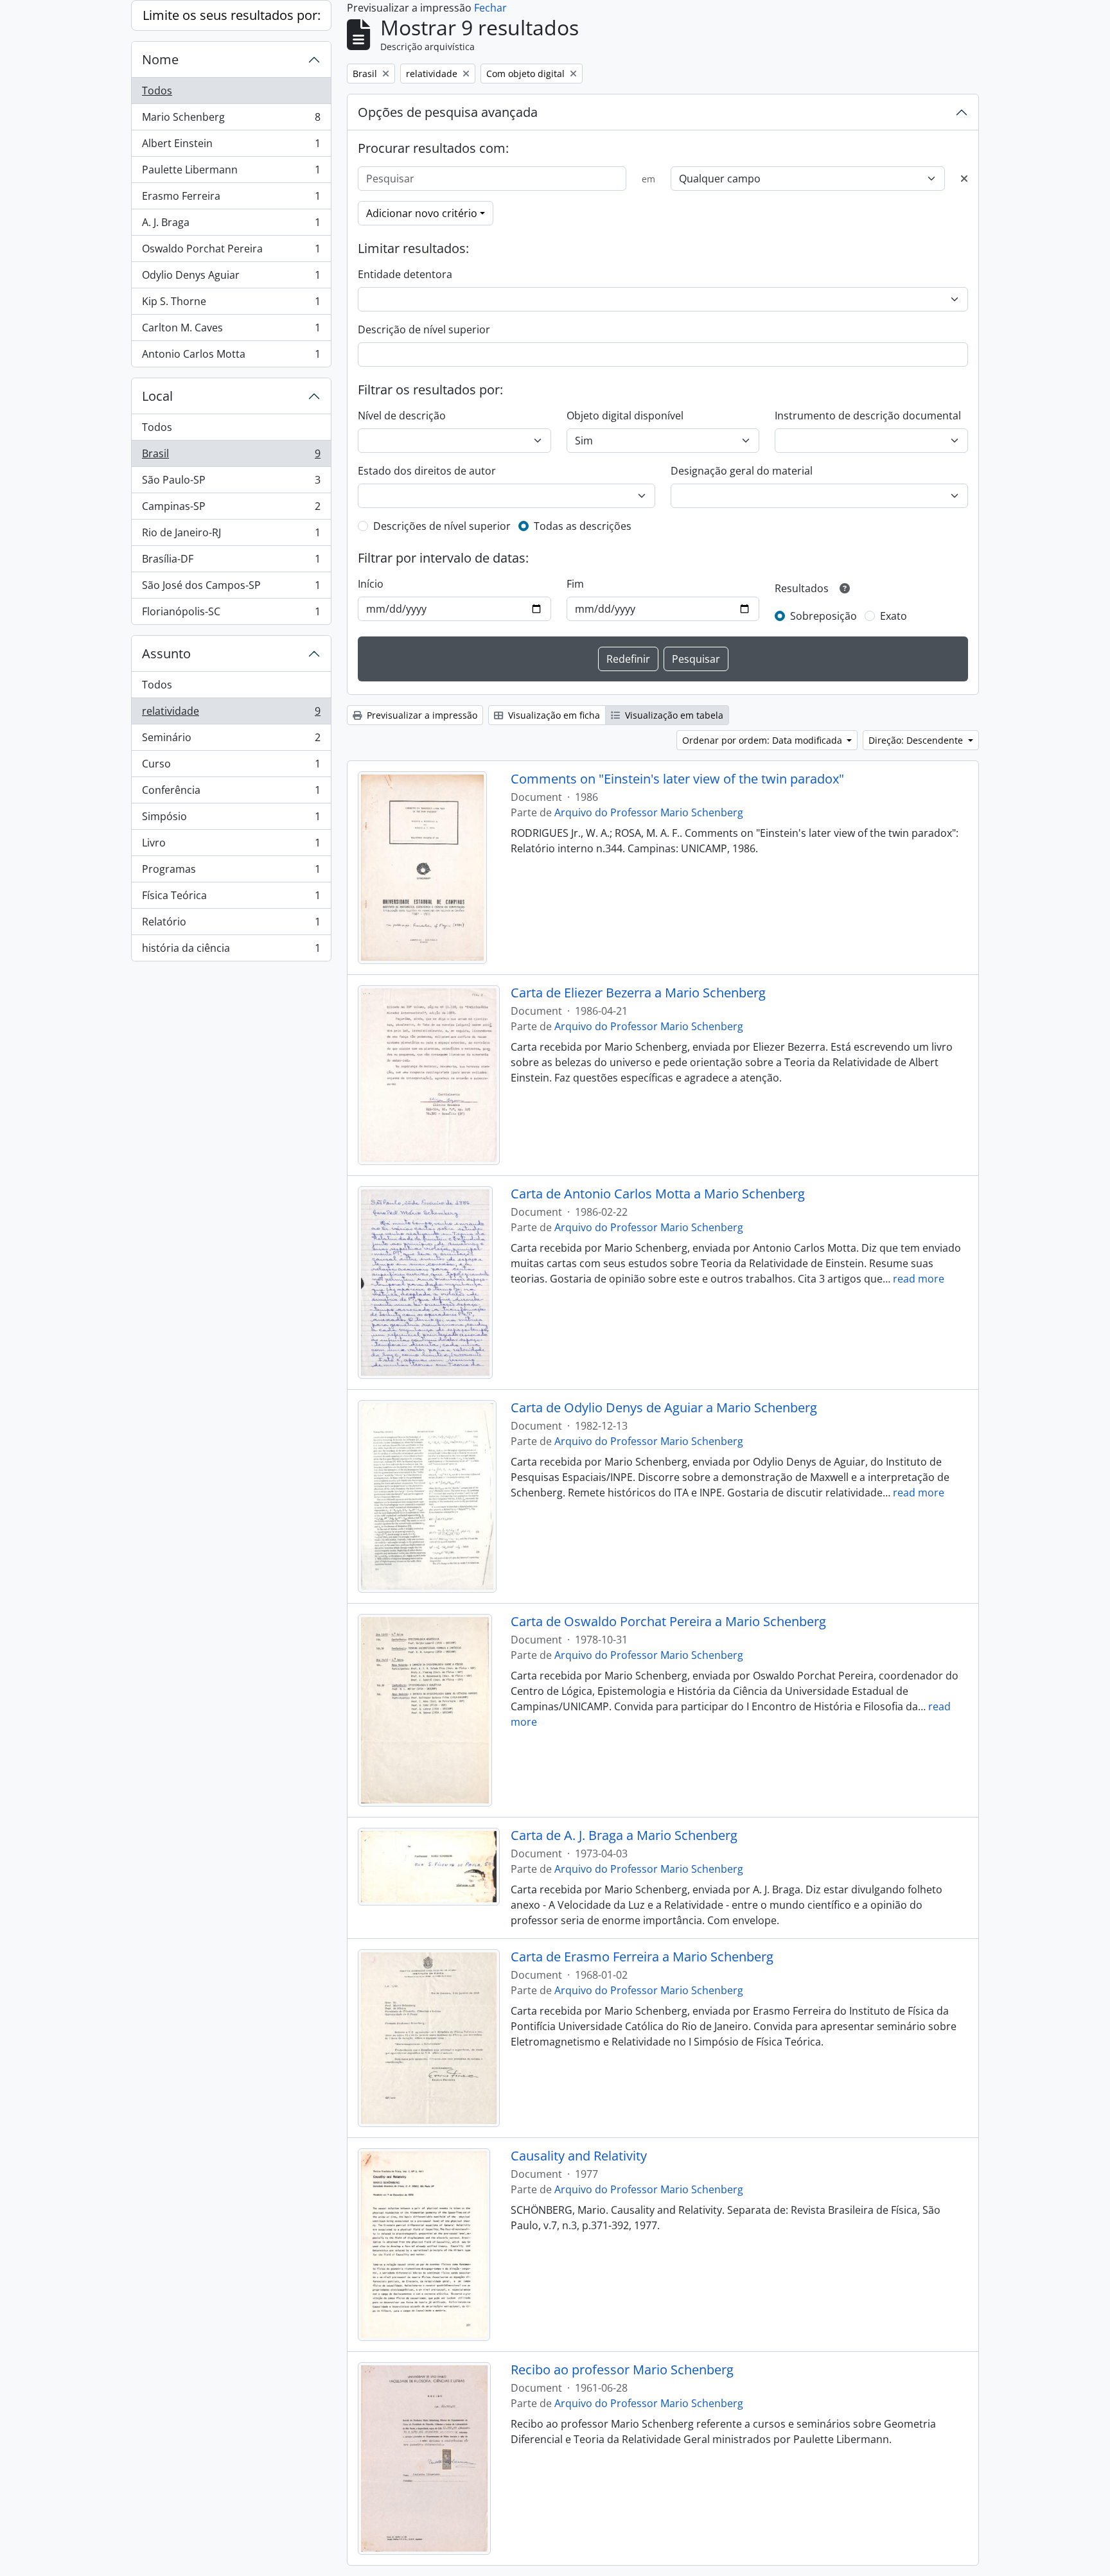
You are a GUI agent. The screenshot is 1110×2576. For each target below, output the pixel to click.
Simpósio (231, 819)
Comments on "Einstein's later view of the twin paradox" (677, 779)
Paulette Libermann (231, 173)
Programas (231, 872)
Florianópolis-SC (231, 614)
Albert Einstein (231, 146)
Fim (575, 584)
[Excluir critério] (964, 179)
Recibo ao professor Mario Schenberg (622, 2370)
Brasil (231, 457)
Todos (157, 91)
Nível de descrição (402, 416)
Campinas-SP (231, 509)
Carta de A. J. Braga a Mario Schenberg (624, 1836)
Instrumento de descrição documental (868, 416)
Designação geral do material (742, 471)
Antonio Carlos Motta (231, 357)
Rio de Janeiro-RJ (231, 536)
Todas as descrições (583, 526)
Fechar (490, 8)
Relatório (231, 925)
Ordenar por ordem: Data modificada (763, 740)
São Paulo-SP (231, 483)
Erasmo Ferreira (231, 199)
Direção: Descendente (917, 740)
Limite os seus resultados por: (232, 15)
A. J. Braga (231, 225)
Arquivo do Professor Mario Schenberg (649, 812)
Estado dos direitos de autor (427, 471)
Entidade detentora (405, 274)
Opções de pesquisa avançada (448, 112)
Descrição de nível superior (424, 329)
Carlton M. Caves (231, 331)
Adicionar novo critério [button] (422, 213)
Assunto (166, 653)
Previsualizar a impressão (421, 715)
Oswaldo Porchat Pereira (231, 252)
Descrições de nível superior (442, 526)
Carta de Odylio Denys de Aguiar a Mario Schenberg (664, 1408)
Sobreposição (824, 616)
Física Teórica (231, 898)
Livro (231, 846)
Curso (231, 767)
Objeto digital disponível (625, 416)
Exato (894, 616)
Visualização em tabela (673, 715)
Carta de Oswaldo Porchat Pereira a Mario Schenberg (668, 1622)
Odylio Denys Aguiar (231, 278)
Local (157, 396)
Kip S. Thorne (231, 304)
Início (371, 584)
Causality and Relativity (579, 2156)
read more (919, 1279)
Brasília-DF (231, 562)
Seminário (231, 740)
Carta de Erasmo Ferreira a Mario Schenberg (642, 1957)
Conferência (231, 793)
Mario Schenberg (231, 120)
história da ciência (231, 951)
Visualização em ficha (553, 715)
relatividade (231, 714)
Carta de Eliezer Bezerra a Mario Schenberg (638, 993)
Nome (160, 59)
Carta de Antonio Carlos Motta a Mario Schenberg (658, 1194)
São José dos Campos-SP (231, 588)
